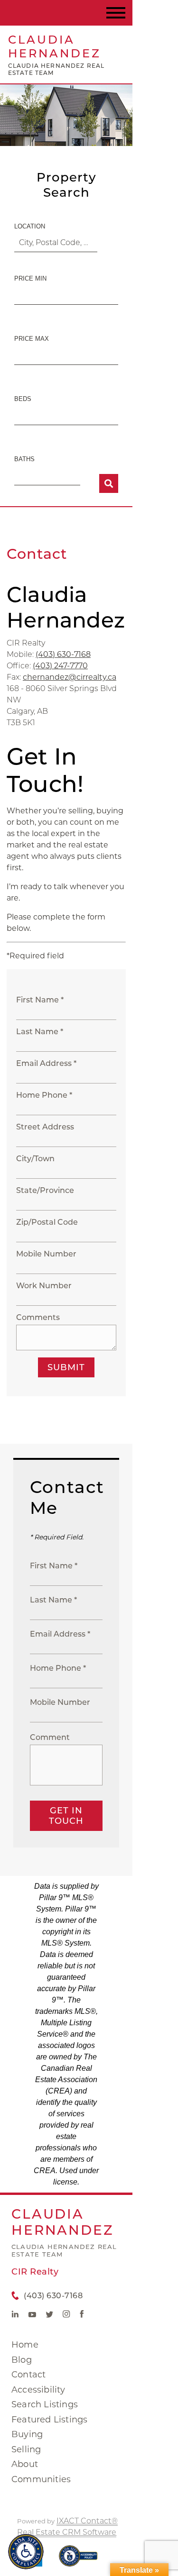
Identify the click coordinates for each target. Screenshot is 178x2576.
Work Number (44, 1286)
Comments (38, 1317)
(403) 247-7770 (60, 666)
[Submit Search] (109, 483)
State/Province (45, 1190)
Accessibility (38, 2390)
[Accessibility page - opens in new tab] (78, 2561)
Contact (28, 2375)
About (25, 2464)
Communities (41, 2479)
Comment (50, 1737)
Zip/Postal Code (47, 1222)
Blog (22, 2360)
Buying (27, 2434)
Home (25, 2345)
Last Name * (40, 1032)
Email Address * (46, 1063)
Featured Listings (49, 2420)
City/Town (35, 1159)
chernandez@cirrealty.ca (70, 677)
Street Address (45, 1127)
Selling (26, 2449)
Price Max (32, 339)
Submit (66, 1367)
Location (30, 226)
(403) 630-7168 (63, 654)
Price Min (30, 278)
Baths (24, 459)
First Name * (40, 1000)
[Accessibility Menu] (26, 2552)
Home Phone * (44, 1095)
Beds (23, 399)
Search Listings (45, 2404)
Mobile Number (46, 1254)
